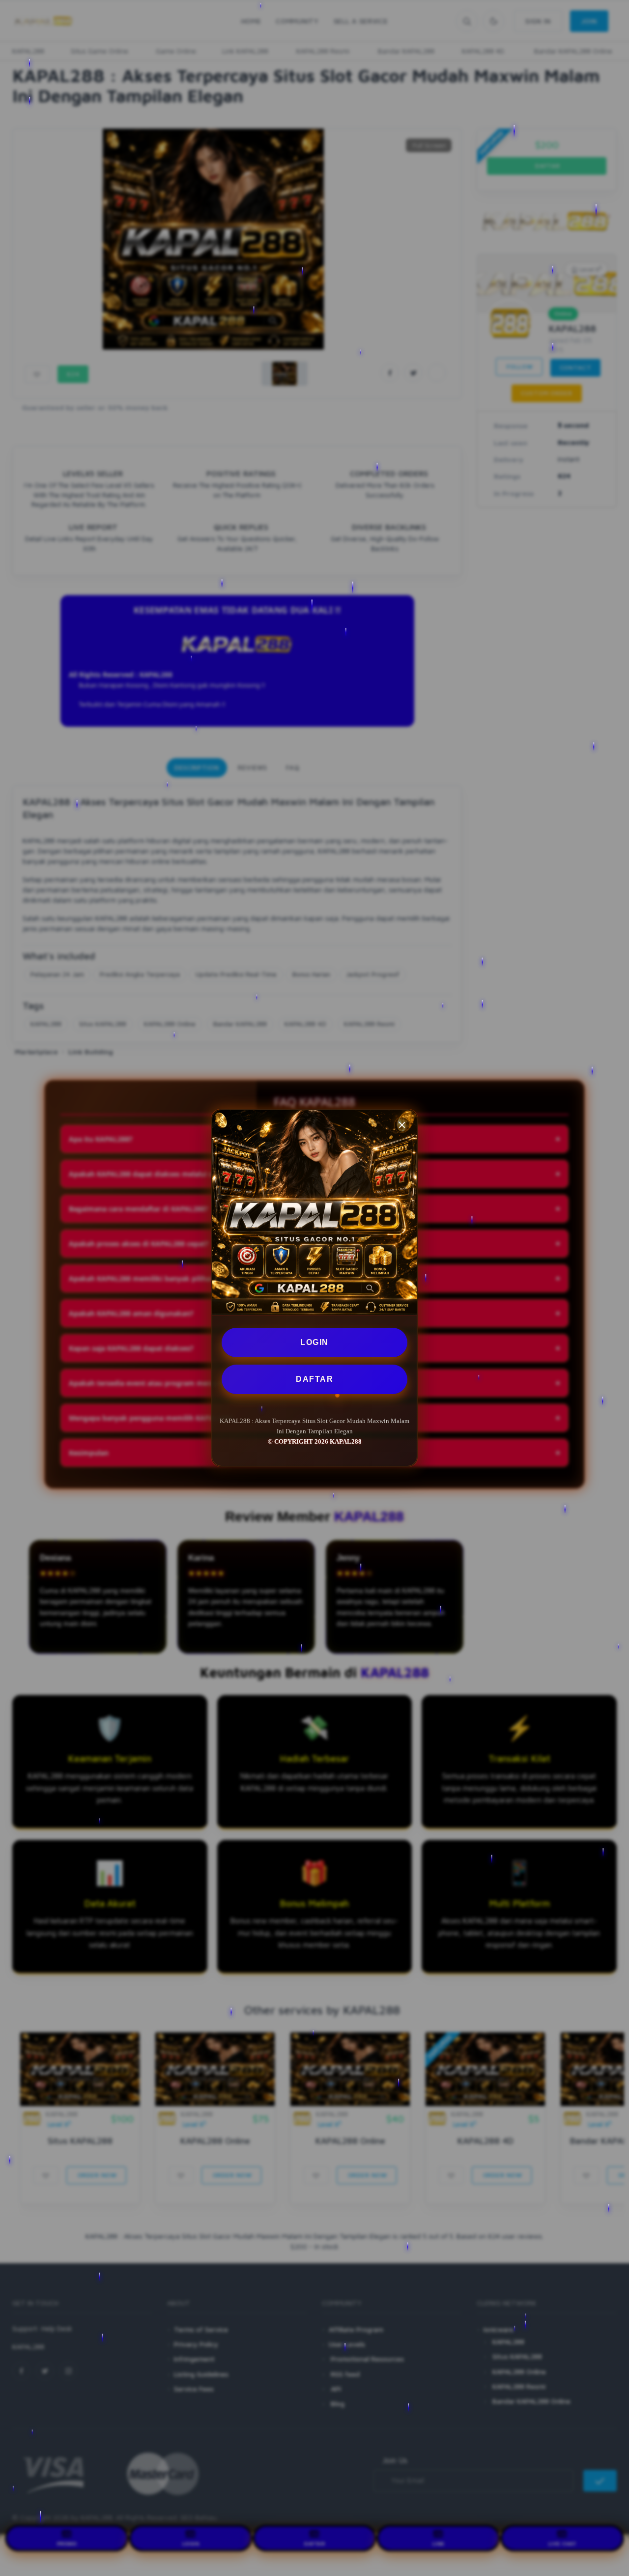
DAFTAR (314, 1379)
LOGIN (314, 1342)
